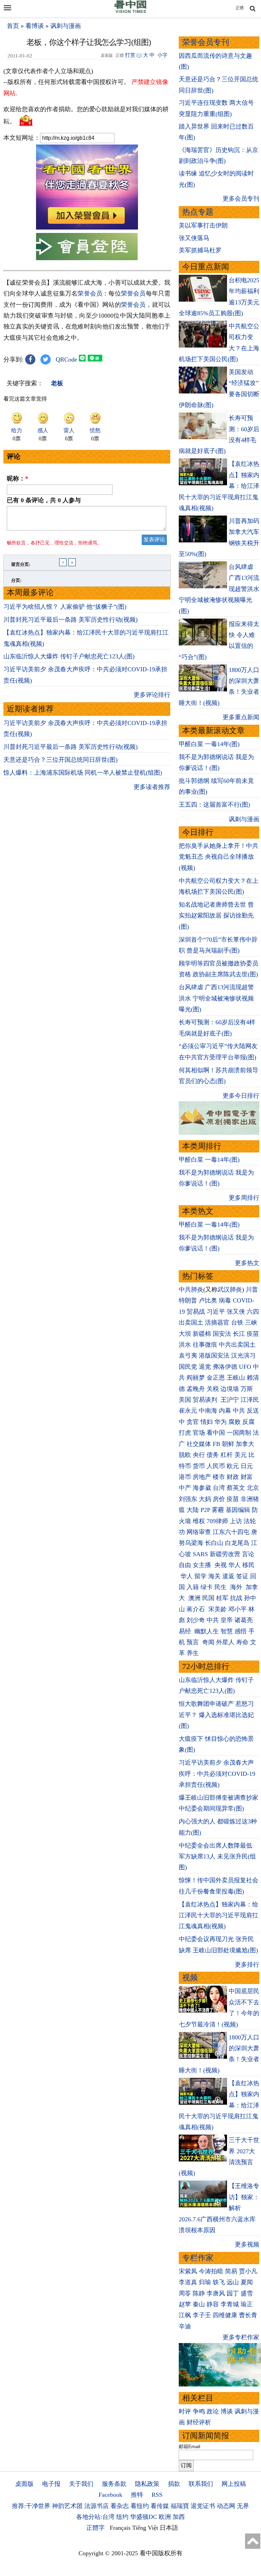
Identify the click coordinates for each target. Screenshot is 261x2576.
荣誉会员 (90, 293)
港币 (185, 1477)
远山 (233, 2282)
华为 (221, 1422)
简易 (231, 2271)
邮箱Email (189, 2446)
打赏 (130, 55)
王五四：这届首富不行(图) (214, 805)
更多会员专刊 (241, 199)
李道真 (188, 2282)
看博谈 (35, 26)
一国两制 (239, 1433)
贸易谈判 (206, 1400)
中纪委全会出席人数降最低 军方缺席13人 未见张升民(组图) (217, 1857)
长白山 (214, 1543)
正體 (240, 8)
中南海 (208, 1411)
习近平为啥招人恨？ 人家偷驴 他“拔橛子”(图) (65, 607)
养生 (193, 1653)
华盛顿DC (144, 2517)
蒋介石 (197, 1609)
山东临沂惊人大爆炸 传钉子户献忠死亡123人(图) (69, 656)
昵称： (18, 478)
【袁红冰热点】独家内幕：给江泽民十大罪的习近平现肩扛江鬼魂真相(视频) (219, 1915)
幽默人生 (207, 1631)
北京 (253, 1488)
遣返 (228, 1576)
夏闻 (247, 2282)
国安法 (222, 1334)
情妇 (207, 1422)
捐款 (174, 2484)
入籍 (193, 1587)
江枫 (185, 2315)
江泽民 (250, 1400)
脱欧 (185, 1455)
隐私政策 (147, 2484)
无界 (243, 2506)
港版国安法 (214, 1356)
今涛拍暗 (211, 2271)
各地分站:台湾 (95, 2517)
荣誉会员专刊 (206, 42)
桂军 (222, 1598)
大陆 (193, 1510)
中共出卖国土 (237, 1345)
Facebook (110, 2495)
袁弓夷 (188, 1356)
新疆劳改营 (225, 1554)
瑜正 (247, 2304)
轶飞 (219, 2282)
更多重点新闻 (241, 717)
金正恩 (216, 1378)
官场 (199, 1433)
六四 (253, 1312)
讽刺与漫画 (66, 26)
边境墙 (230, 1389)
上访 (236, 1521)
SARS (200, 1554)
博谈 (227, 2411)
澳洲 (194, 1598)
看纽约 (140, 2506)
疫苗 (253, 1334)
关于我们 (81, 2484)
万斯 (247, 1389)
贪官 (193, 1422)
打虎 (185, 1433)
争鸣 (199, 2411)
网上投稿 (234, 2484)
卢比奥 (208, 1300)
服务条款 (114, 2484)
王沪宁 (230, 1400)
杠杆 (227, 1455)
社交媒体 (199, 1444)
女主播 (203, 1565)
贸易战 (196, 1312)
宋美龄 (217, 1609)
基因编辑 (238, 1510)
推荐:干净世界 (31, 2506)
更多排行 (247, 1965)
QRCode (66, 359)
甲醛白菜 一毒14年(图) (209, 744)
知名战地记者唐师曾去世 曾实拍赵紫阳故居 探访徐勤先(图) (216, 916)
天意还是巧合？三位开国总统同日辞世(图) (60, 760)
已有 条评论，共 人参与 (44, 500)
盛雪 (247, 2293)
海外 (237, 1587)
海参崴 (202, 1488)
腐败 (234, 1422)
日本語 (169, 2528)
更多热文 (247, 1263)
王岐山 (236, 1378)
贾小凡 (248, 2271)
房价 (219, 1499)
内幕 (225, 1411)
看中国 (216, 1433)
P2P (205, 1510)
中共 (239, 1411)
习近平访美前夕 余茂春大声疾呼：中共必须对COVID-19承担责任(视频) (217, 1774)
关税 (213, 1389)
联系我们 (201, 2484)
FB (216, 1444)
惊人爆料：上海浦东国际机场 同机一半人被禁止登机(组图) (83, 773)
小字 (162, 55)
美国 (185, 1400)
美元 (241, 1455)
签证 (242, 1576)
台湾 (219, 1488)
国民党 (188, 1367)
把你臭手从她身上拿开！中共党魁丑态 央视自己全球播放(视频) (219, 857)
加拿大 (245, 1444)
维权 (199, 1521)
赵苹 (185, 2304)
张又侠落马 (194, 238)
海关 (214, 1576)
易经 (186, 1631)
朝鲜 (228, 1444)
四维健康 (225, 2315)
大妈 (205, 1499)
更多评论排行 (152, 695)
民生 (221, 1587)
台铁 (237, 1323)
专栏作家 (198, 2258)
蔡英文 (236, 1488)
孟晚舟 (196, 1389)
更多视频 (247, 2244)
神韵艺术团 (67, 2506)
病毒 (225, 1300)
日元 (247, 1466)
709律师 (217, 1521)
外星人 (225, 1642)
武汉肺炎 (230, 1290)
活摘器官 (217, 1323)
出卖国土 (191, 1323)
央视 (221, 1565)
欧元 (233, 1466)
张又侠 (236, 1312)
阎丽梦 (196, 1378)
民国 (208, 1598)
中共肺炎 (191, 1290)
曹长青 (248, 2315)
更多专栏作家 (241, 2337)
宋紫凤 (188, 2271)
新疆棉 (202, 1334)
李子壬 (202, 2315)
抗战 (236, 1598)
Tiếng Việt (145, 2528)
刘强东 (188, 1499)
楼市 (219, 1477)
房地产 (202, 1477)
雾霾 (218, 1510)
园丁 (233, 2293)
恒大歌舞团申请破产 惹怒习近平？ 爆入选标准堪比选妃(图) (216, 1715)
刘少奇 (196, 1620)
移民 (248, 1565)
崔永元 (188, 1411)
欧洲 (165, 2517)
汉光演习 (243, 1356)
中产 (185, 1488)
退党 (205, 1367)
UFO (245, 1367)
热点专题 (198, 212)
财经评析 (199, 2422)
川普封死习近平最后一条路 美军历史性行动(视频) (71, 620)
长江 (239, 1334)
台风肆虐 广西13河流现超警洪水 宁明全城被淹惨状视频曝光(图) (216, 998)
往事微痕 (205, 1345)
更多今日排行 (241, 1096)
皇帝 (227, 1620)
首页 (13, 26)
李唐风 (216, 2293)
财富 (247, 1477)
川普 (252, 1290)
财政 (233, 1477)
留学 (201, 1576)
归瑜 (205, 2282)
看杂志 (120, 2506)
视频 (190, 1978)
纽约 (122, 2517)
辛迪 (185, 2326)
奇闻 (208, 1642)
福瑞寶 (180, 2506)
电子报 (51, 2484)
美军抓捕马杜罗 (200, 250)
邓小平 (238, 1609)
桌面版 (24, 2484)
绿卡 (207, 1587)
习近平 (216, 1312)
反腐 (248, 1422)
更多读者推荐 (152, 787)
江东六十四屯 (231, 1532)
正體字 (95, 2528)
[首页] (130, 12)
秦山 (199, 2304)
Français (120, 2528)
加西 (179, 2517)
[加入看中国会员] (87, 228)
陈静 (199, 2293)
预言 (194, 1642)
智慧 (227, 1631)
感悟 (241, 1631)
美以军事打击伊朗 (203, 225)
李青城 (230, 2304)
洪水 (185, 1345)
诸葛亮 (244, 1620)
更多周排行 (244, 1198)
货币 (199, 1466)
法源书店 (97, 2506)
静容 (213, 2304)
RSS (157, 2495)
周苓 (185, 2293)
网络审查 (199, 1532)
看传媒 (160, 2506)
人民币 (216, 1466)
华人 (234, 1565)
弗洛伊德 (225, 1367)
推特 (137, 2495)
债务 (213, 1455)
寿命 (242, 1642)
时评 (185, 2411)
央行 (199, 1455)
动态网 (226, 2506)
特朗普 (188, 1300)
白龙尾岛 (237, 1543)
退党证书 (203, 2506)
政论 (213, 2411)
